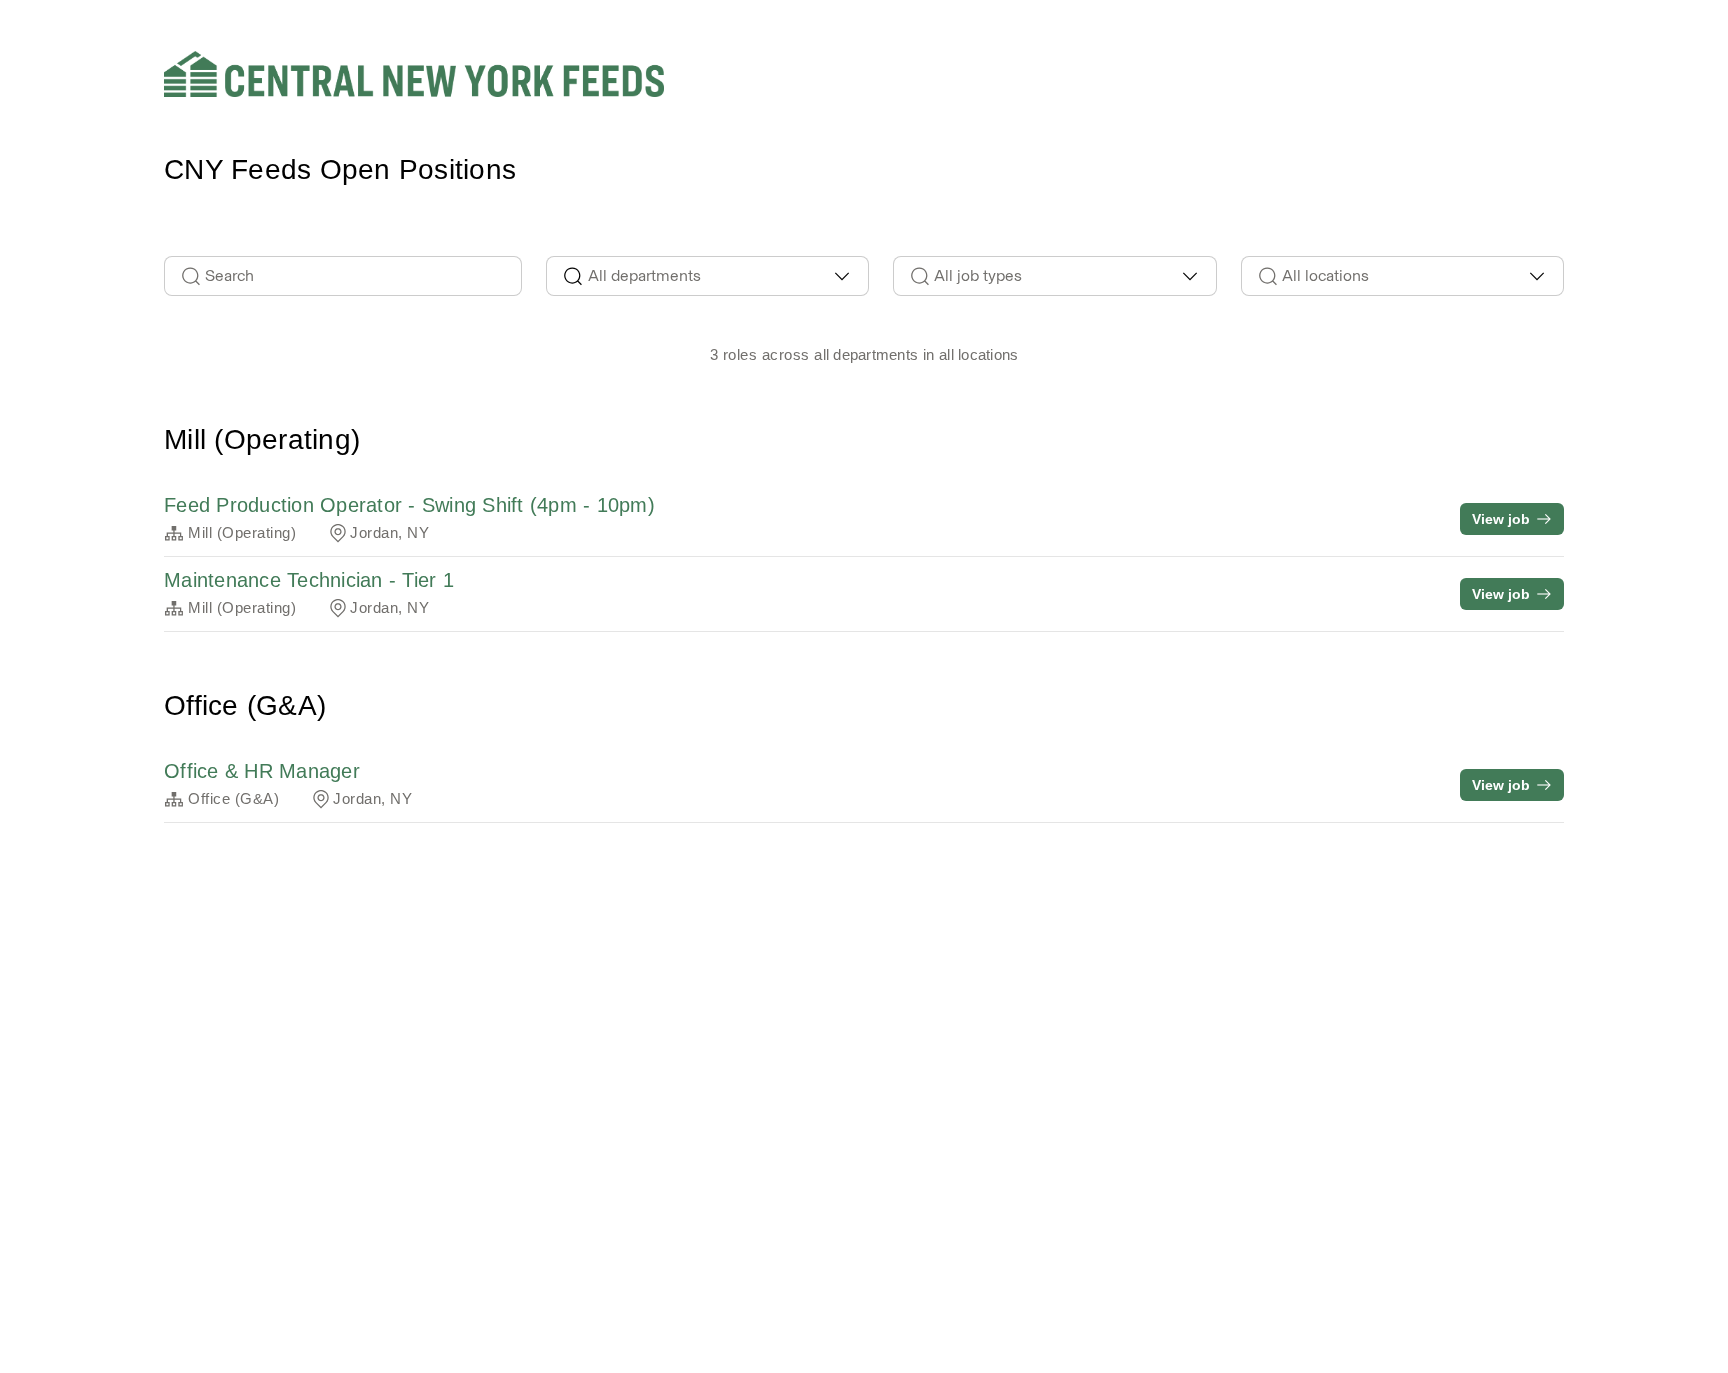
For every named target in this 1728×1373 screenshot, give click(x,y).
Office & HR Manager (262, 771)
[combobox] (708, 276)
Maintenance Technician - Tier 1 (309, 580)
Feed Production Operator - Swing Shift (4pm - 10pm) (409, 505)
